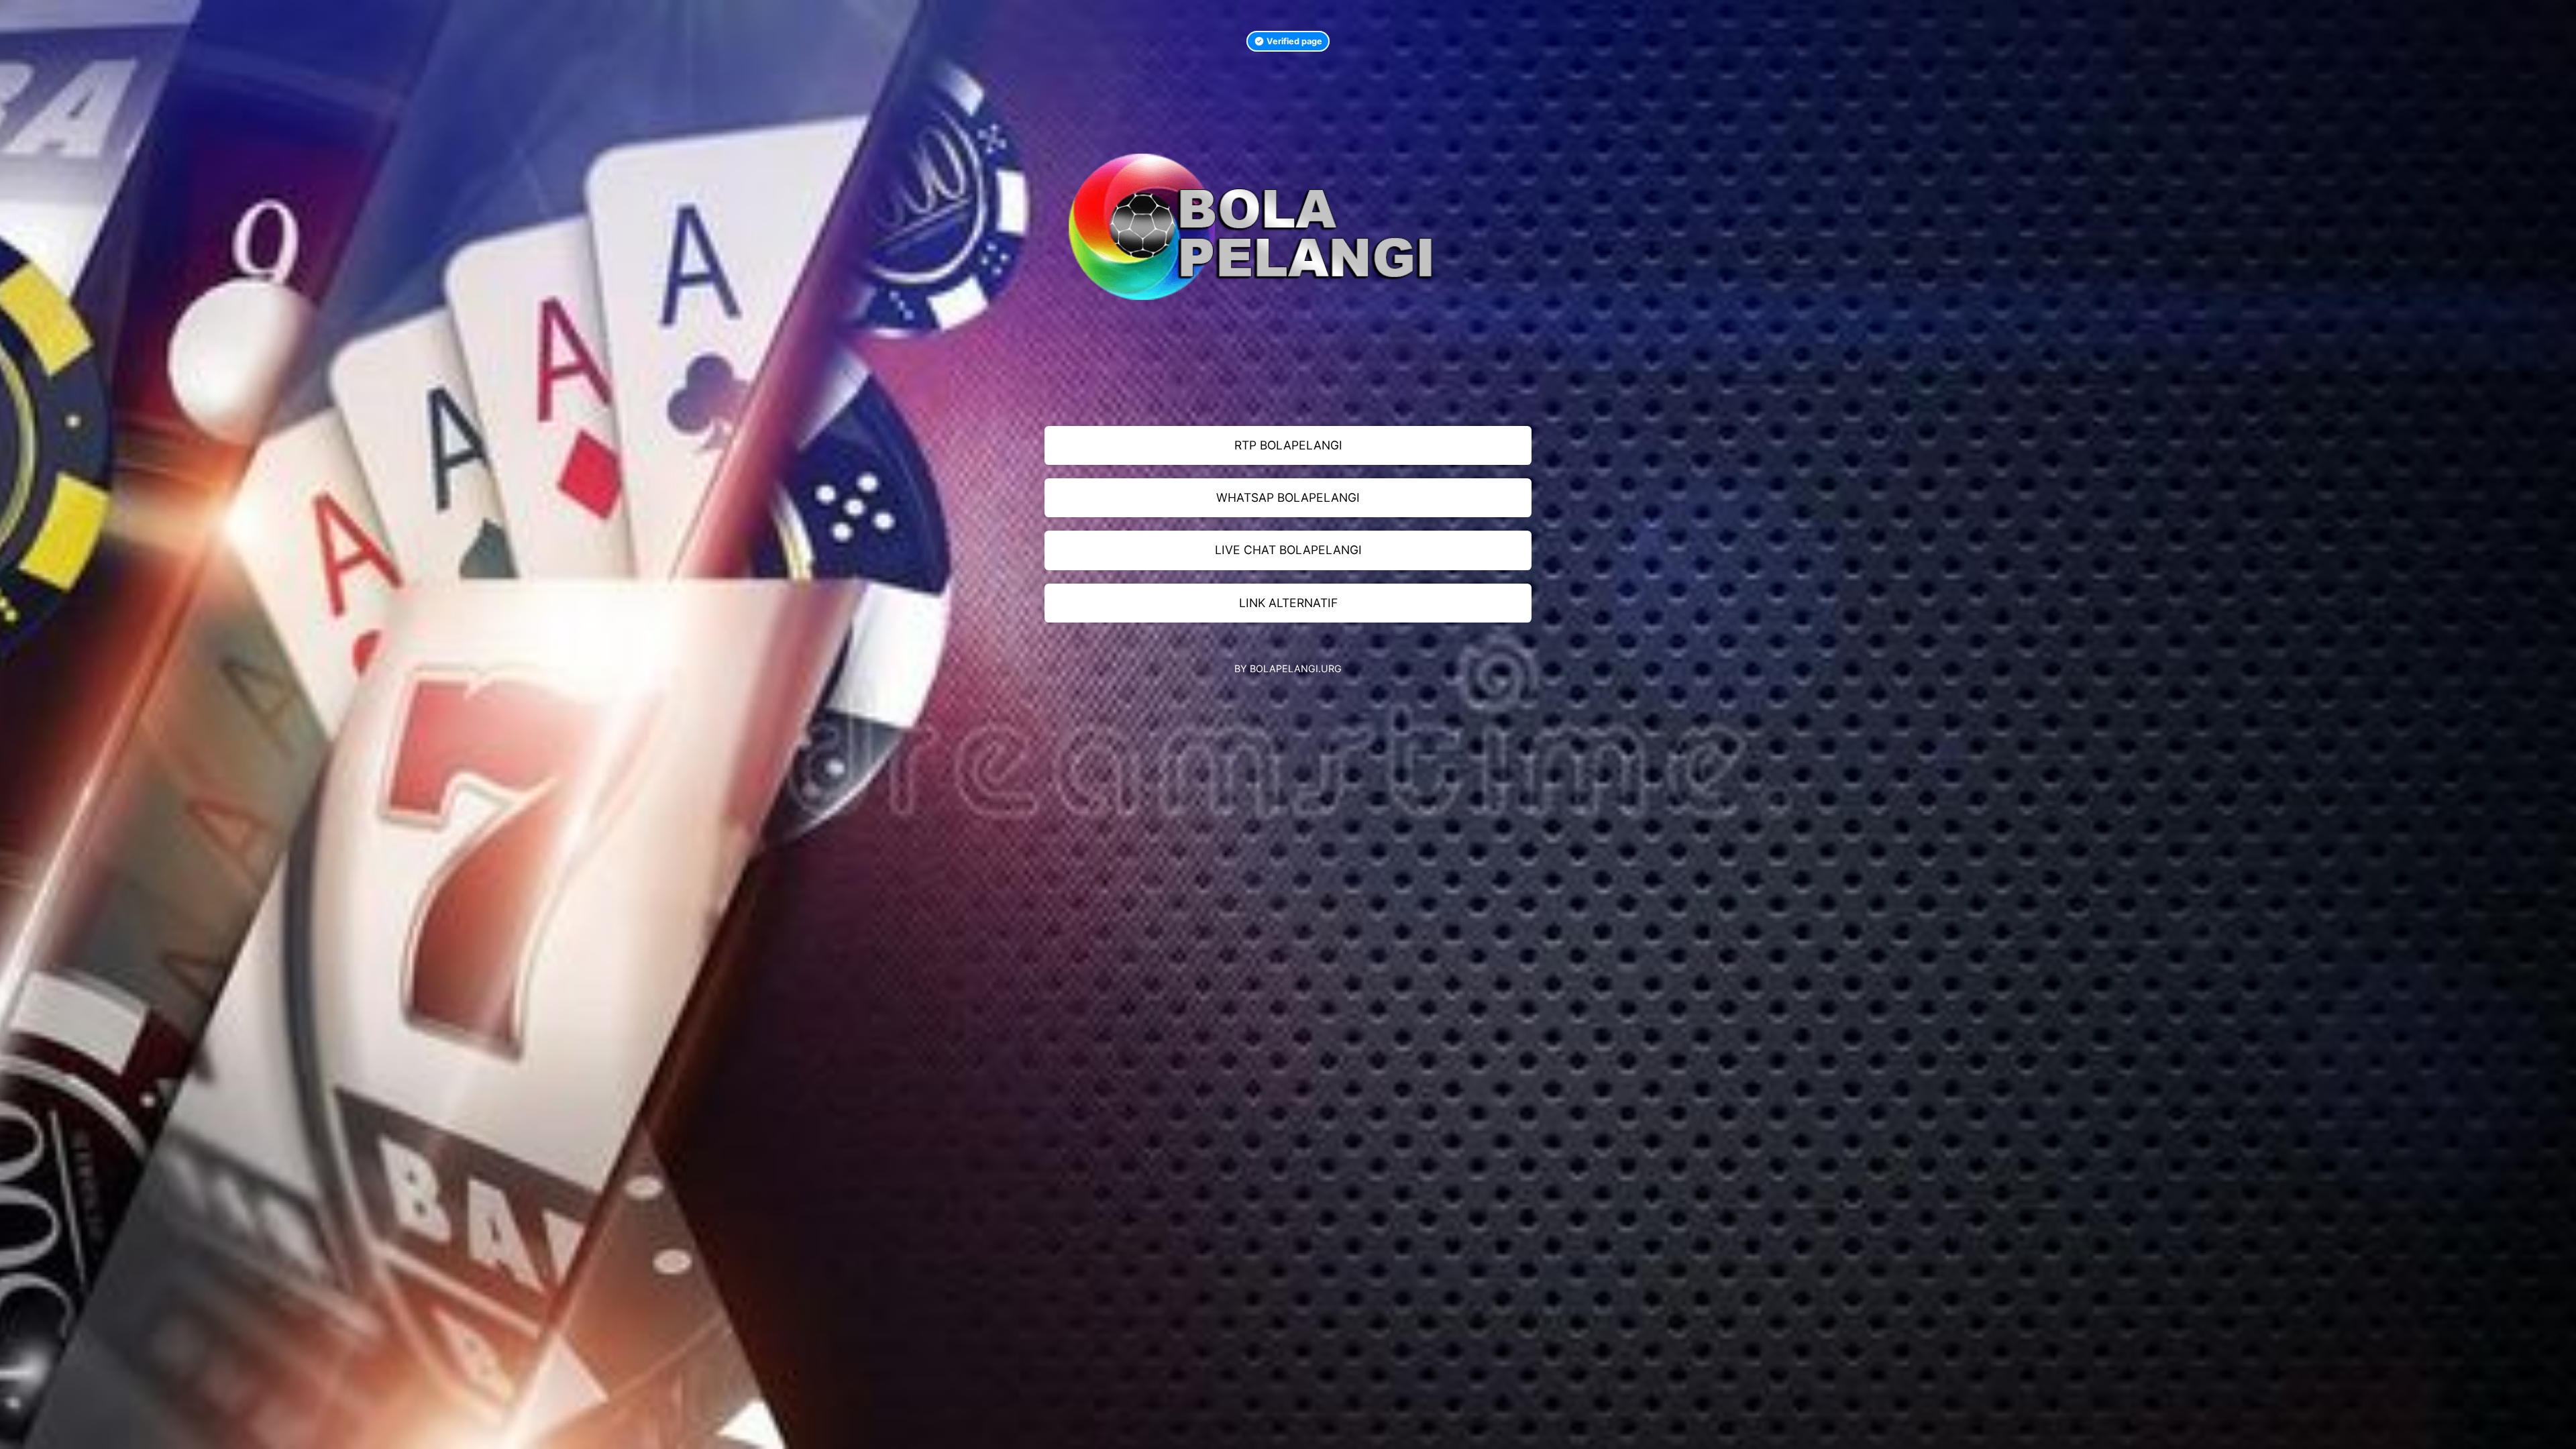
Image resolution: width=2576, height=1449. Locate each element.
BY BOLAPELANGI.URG (1288, 668)
